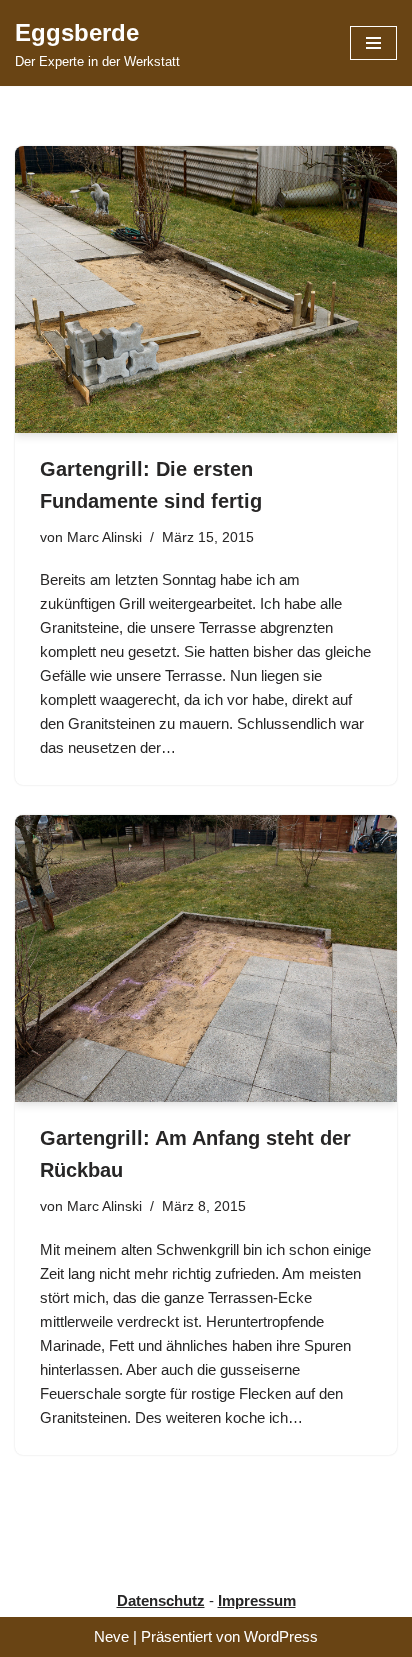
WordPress (281, 1636)
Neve (111, 1636)
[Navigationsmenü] (373, 43)
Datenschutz (161, 1600)
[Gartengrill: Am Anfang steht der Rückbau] (206, 958)
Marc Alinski (104, 537)
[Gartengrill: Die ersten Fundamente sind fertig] (206, 289)
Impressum (257, 1600)
